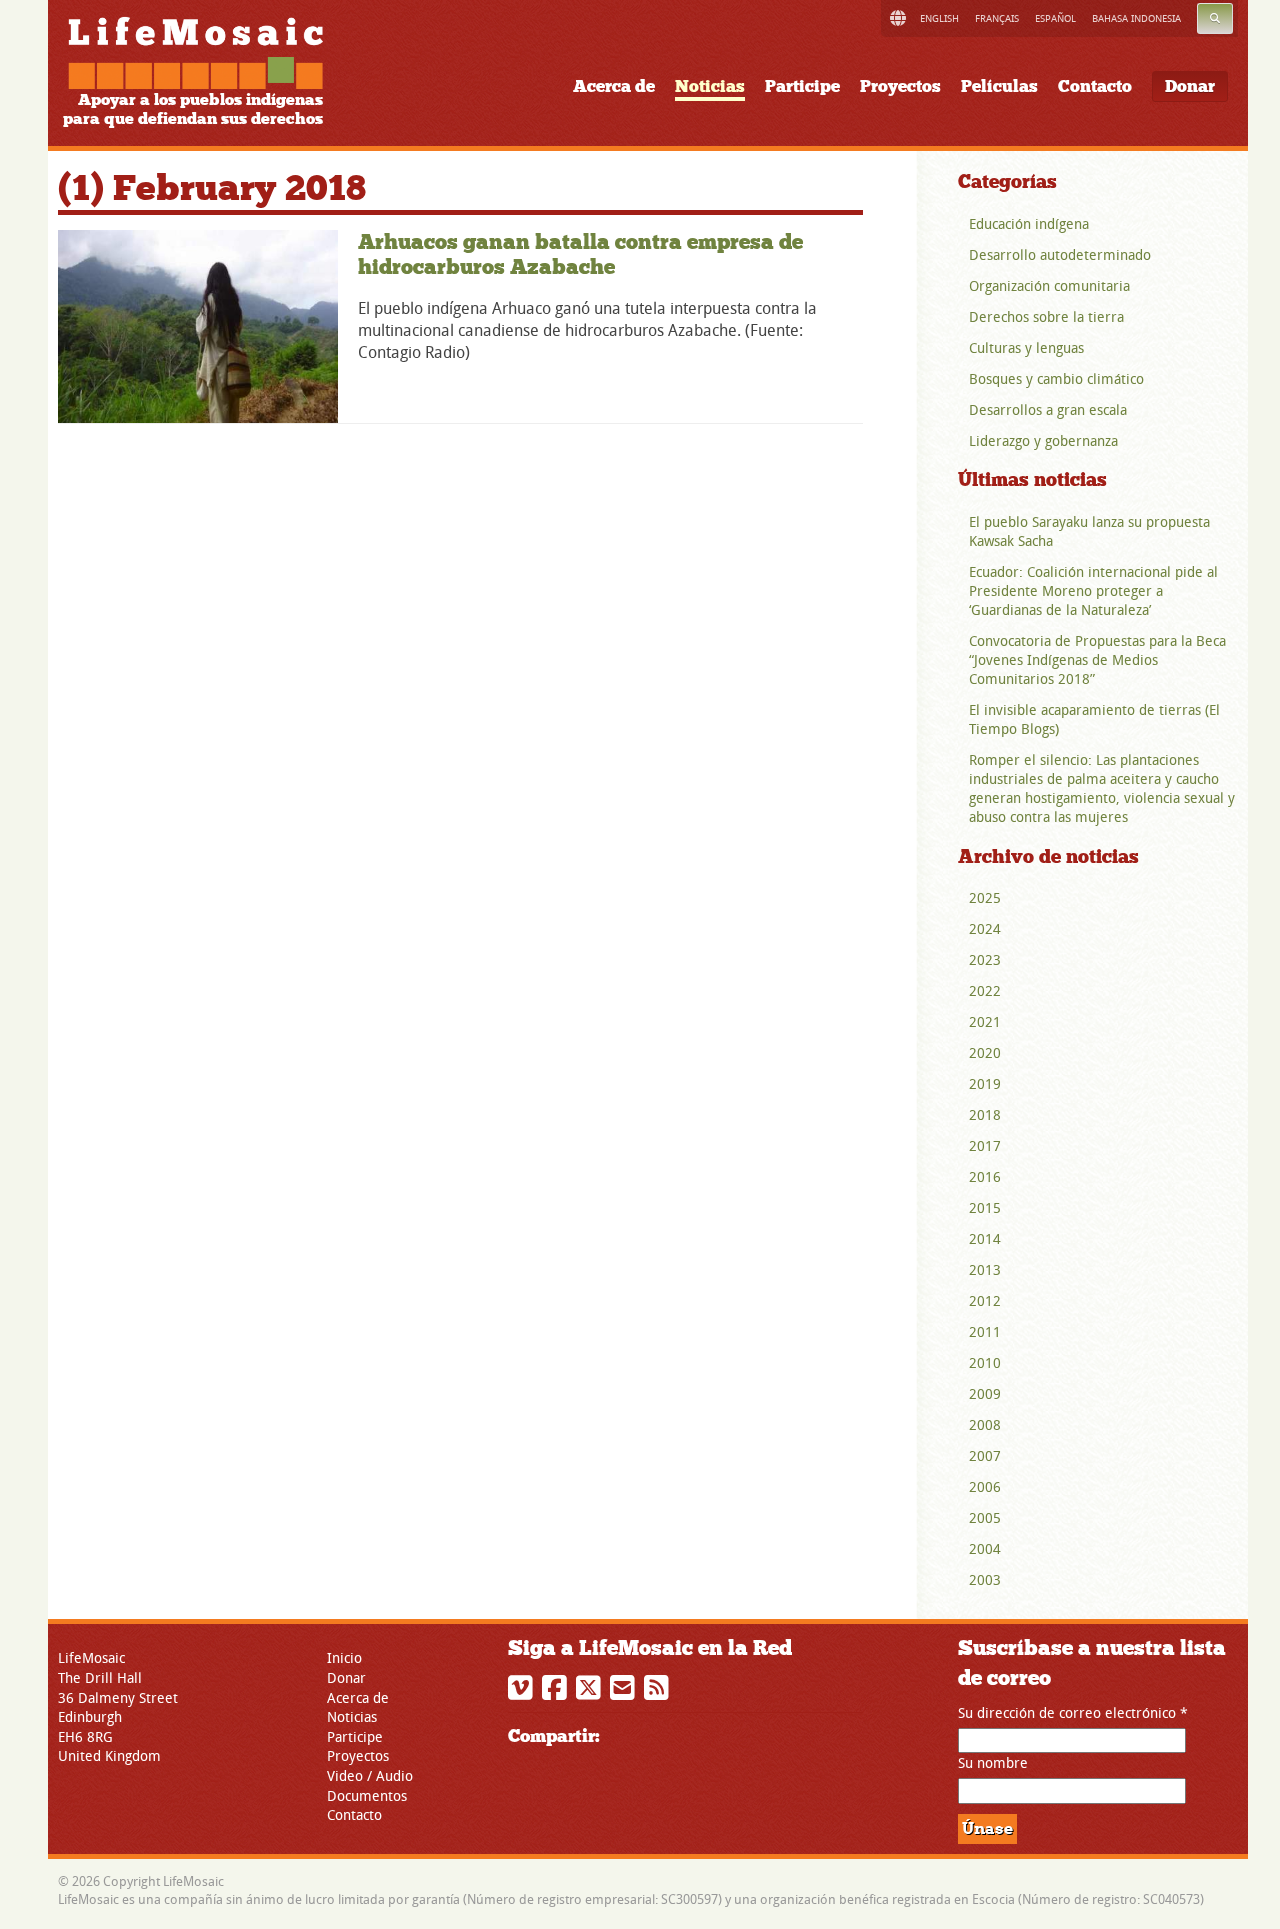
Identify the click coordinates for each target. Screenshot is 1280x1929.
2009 (985, 1393)
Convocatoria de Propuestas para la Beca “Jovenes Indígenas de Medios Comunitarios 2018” (1097, 659)
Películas (999, 86)
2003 (985, 1579)
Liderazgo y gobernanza (1043, 440)
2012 (985, 1300)
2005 (985, 1517)
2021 (985, 1021)
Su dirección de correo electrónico (1073, 1712)
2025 (985, 897)
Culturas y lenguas (1026, 347)
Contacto (1095, 86)
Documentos (367, 1795)
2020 (985, 1052)
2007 (985, 1455)
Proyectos (900, 86)
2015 (985, 1207)
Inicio (344, 1657)
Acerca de (614, 86)
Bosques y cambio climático (1056, 378)
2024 (985, 928)
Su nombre (993, 1762)
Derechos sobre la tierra (1046, 316)
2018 (985, 1114)
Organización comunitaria (1049, 285)
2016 (985, 1176)
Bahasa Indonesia (1136, 18)
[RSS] (659, 1692)
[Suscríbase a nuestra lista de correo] (625, 1692)
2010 (985, 1362)
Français (997, 18)
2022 (985, 990)
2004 (985, 1548)
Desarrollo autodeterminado (1060, 254)
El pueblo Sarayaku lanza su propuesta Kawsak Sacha (1089, 531)
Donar (1190, 86)
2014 (985, 1238)
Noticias (710, 86)
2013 (985, 1269)
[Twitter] (591, 1692)
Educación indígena (1029, 223)
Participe (802, 86)
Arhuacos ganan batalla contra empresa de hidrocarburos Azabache (580, 254)
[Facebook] (557, 1692)
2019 (985, 1083)
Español (1055, 18)
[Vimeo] (523, 1692)
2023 (985, 959)
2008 (985, 1424)
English (939, 18)
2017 (985, 1145)
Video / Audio (370, 1775)
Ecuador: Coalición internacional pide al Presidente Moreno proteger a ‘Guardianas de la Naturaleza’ (1093, 590)
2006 (985, 1486)
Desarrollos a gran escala (1048, 409)
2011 (985, 1331)
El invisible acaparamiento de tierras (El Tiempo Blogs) (1094, 719)
